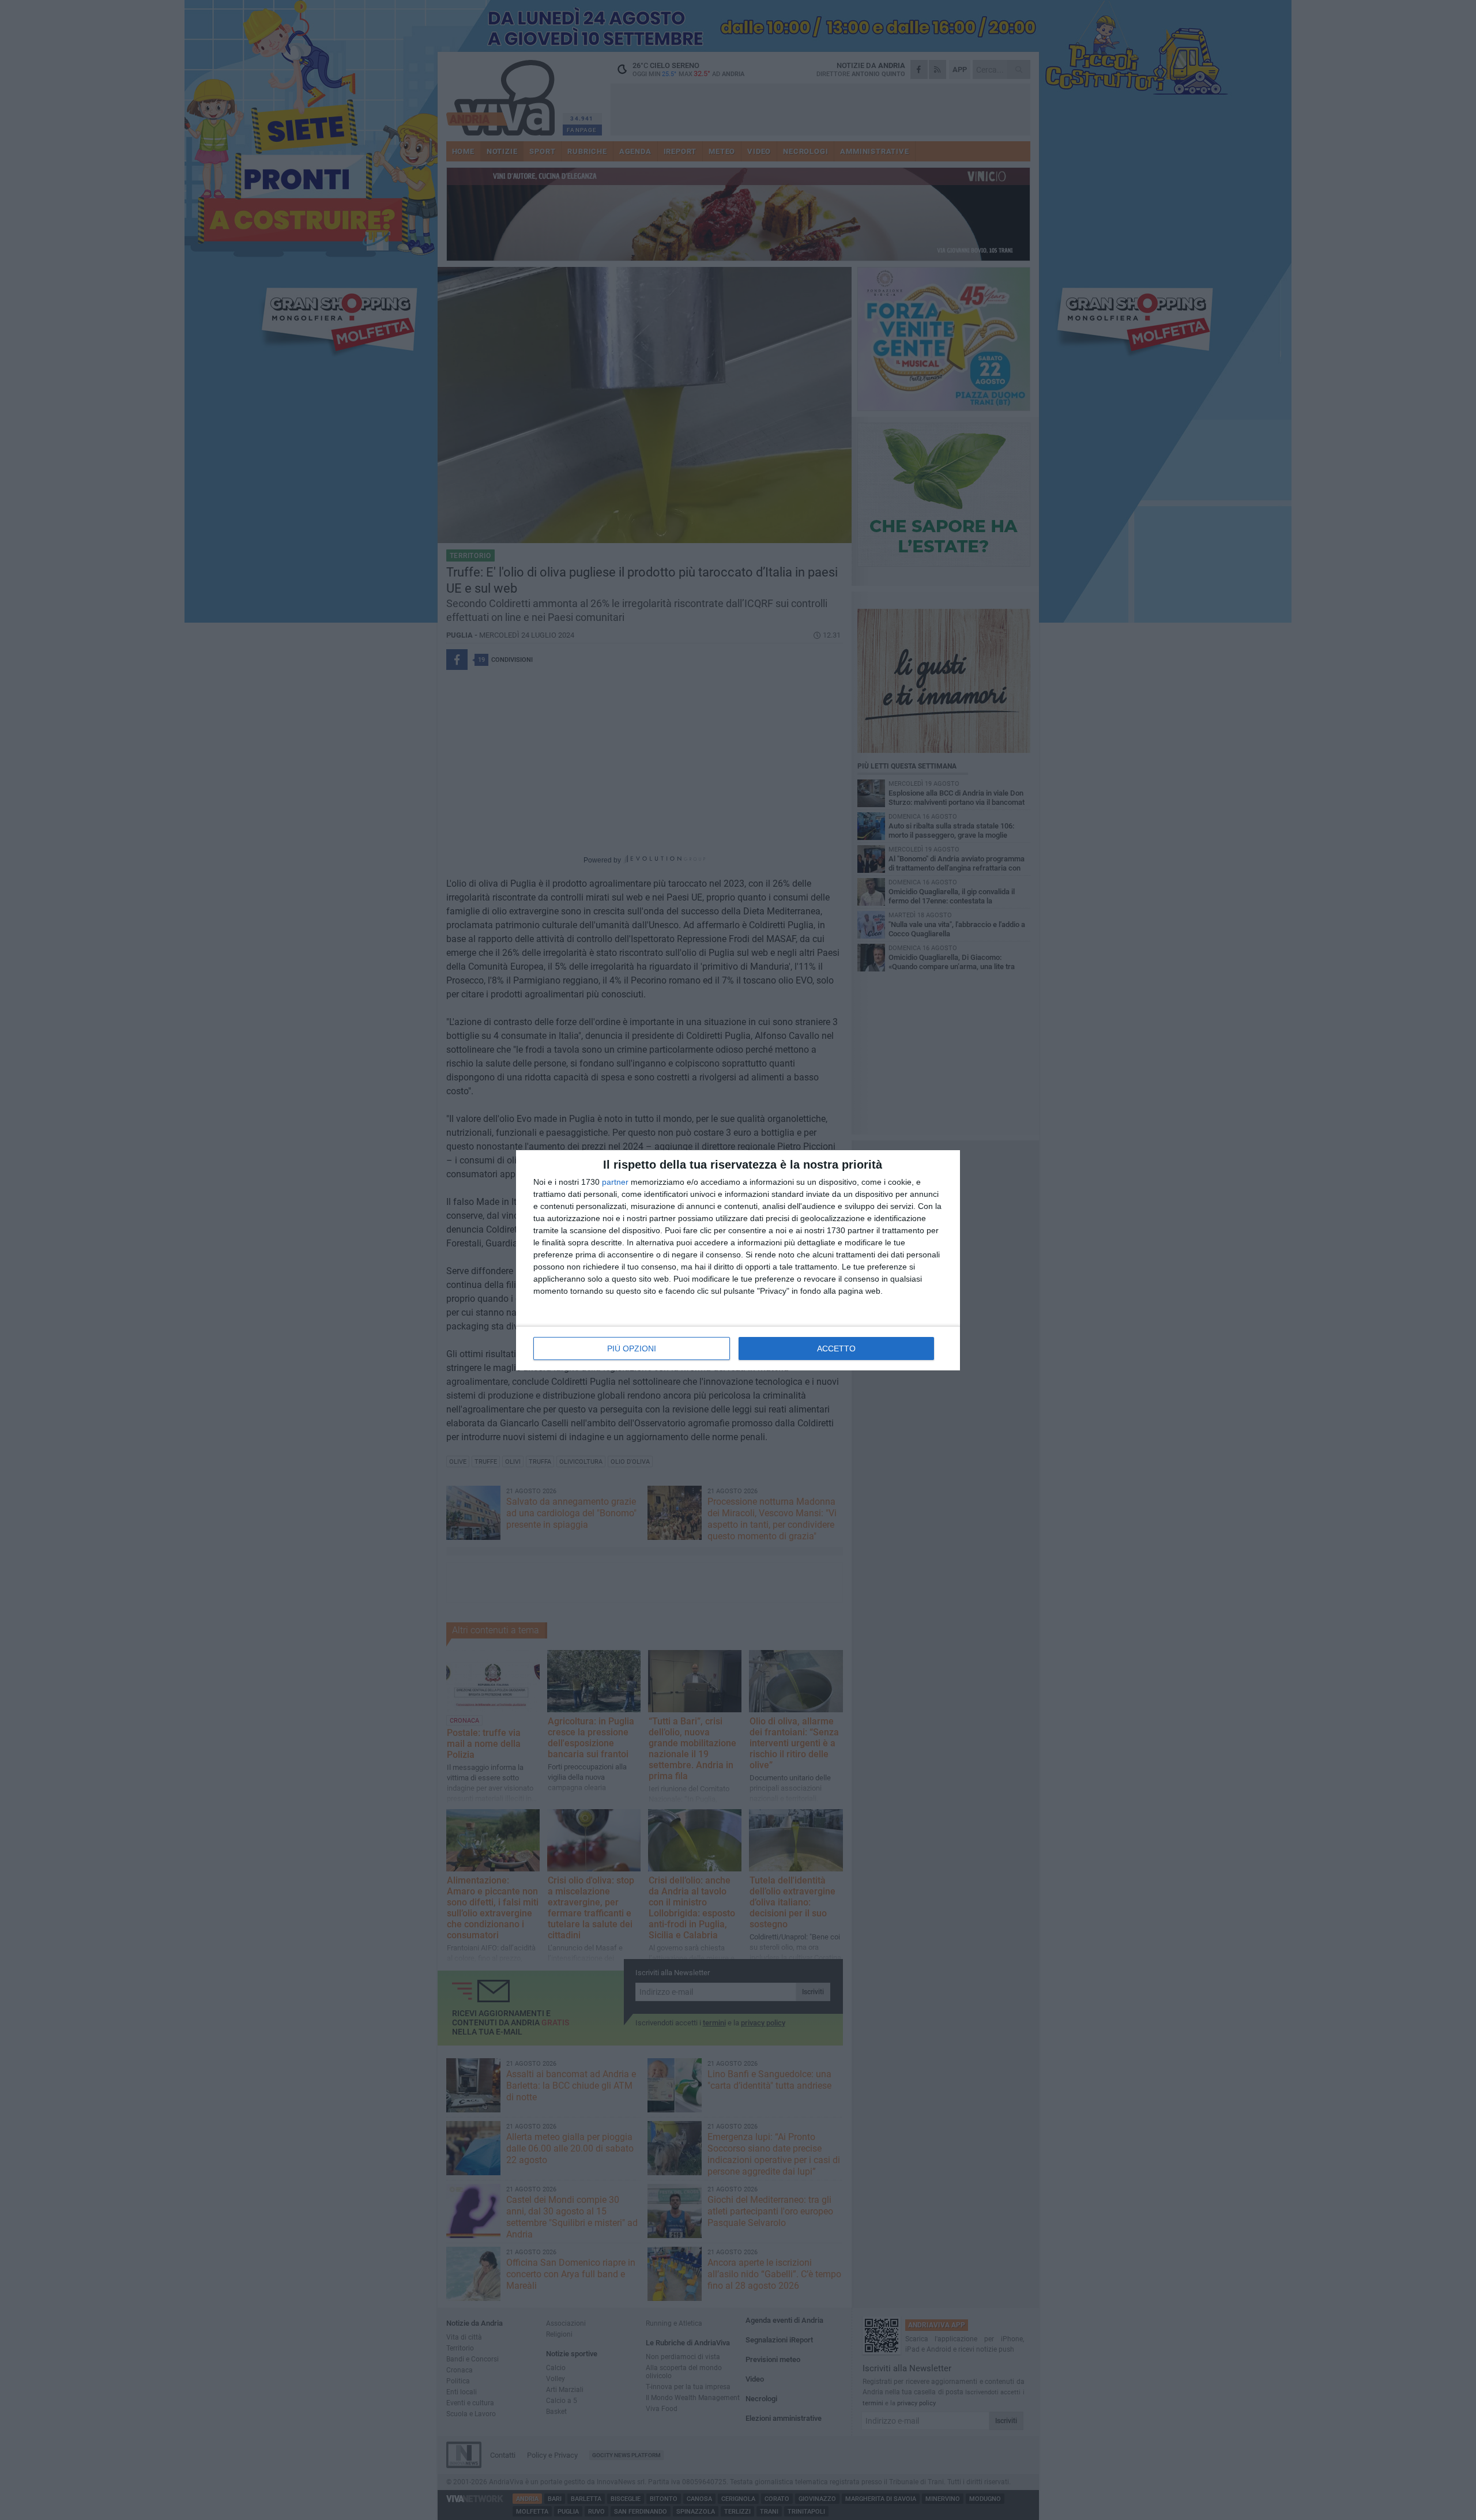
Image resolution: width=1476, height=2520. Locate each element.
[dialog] (738, 1260)
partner (615, 1182)
